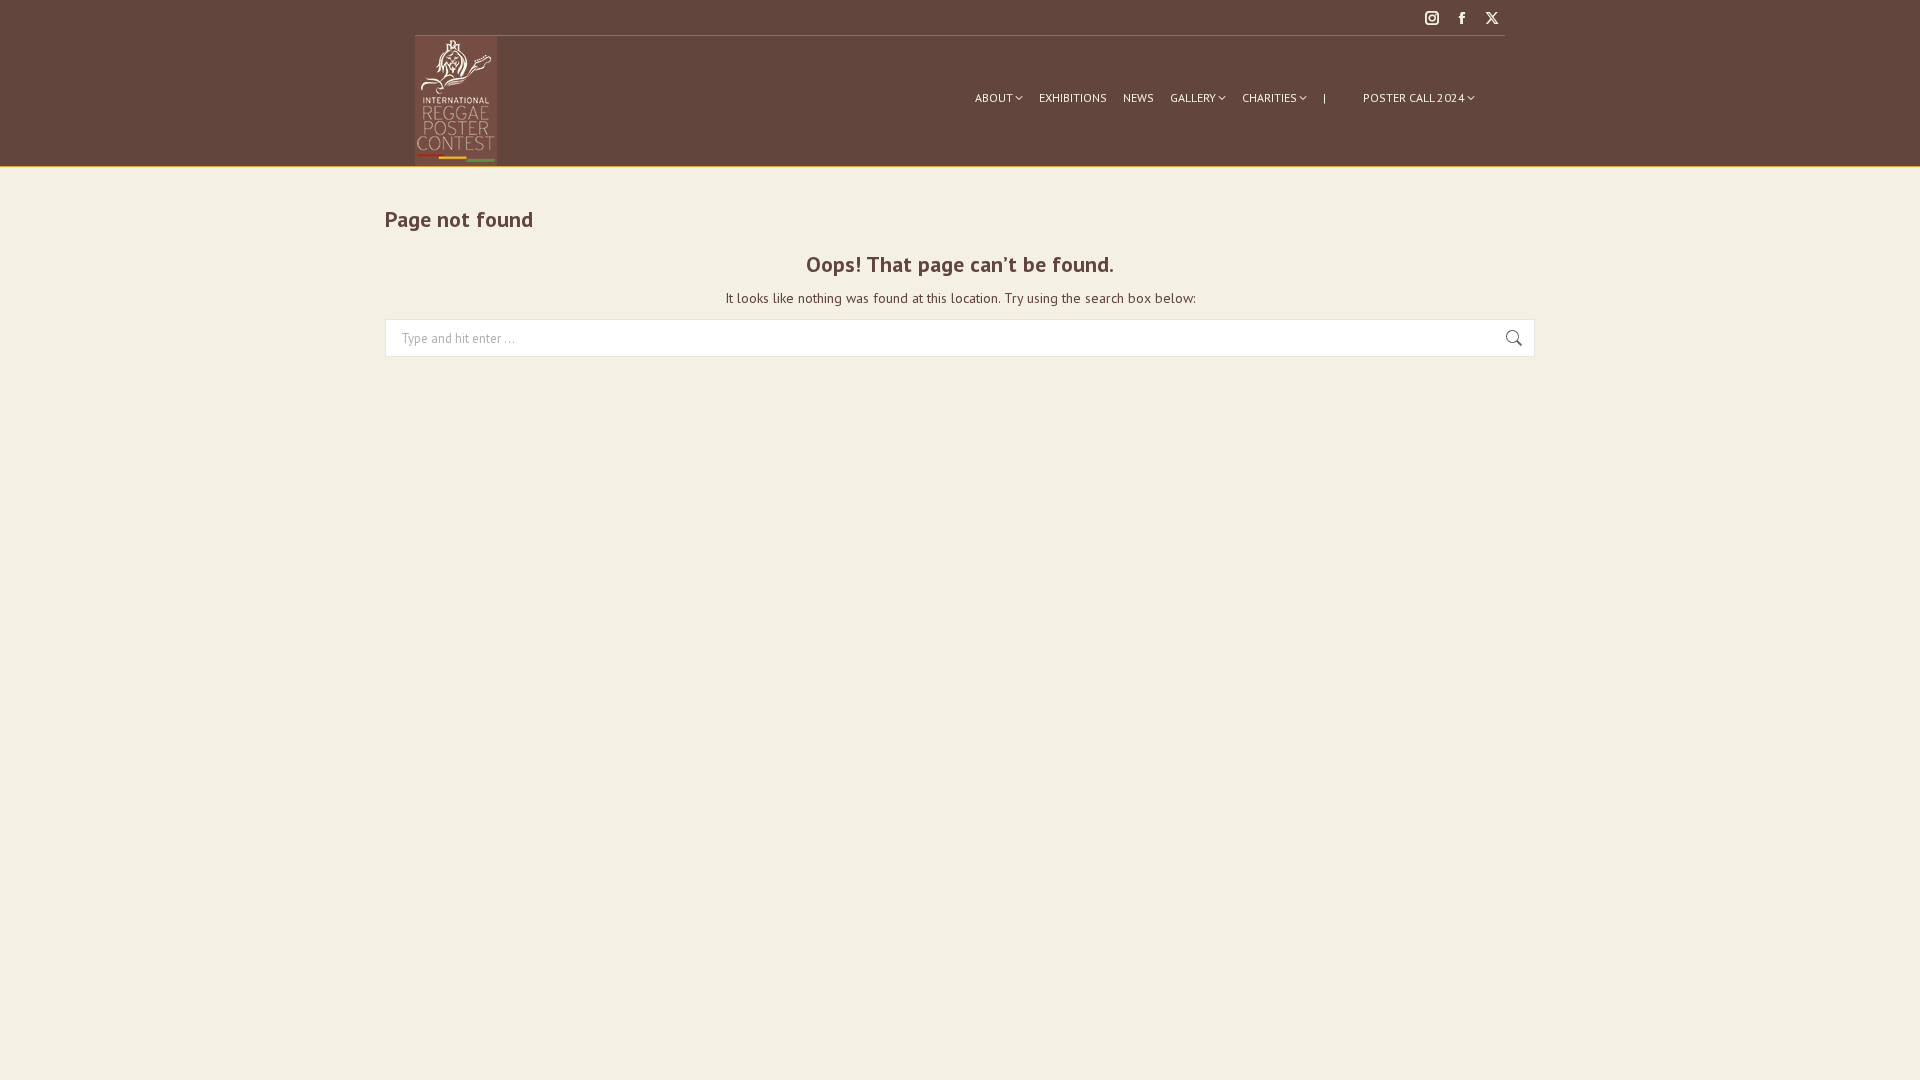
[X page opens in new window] (1492, 18)
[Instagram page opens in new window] (1432, 18)
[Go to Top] (1890, 1050)
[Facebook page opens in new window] (1462, 18)
